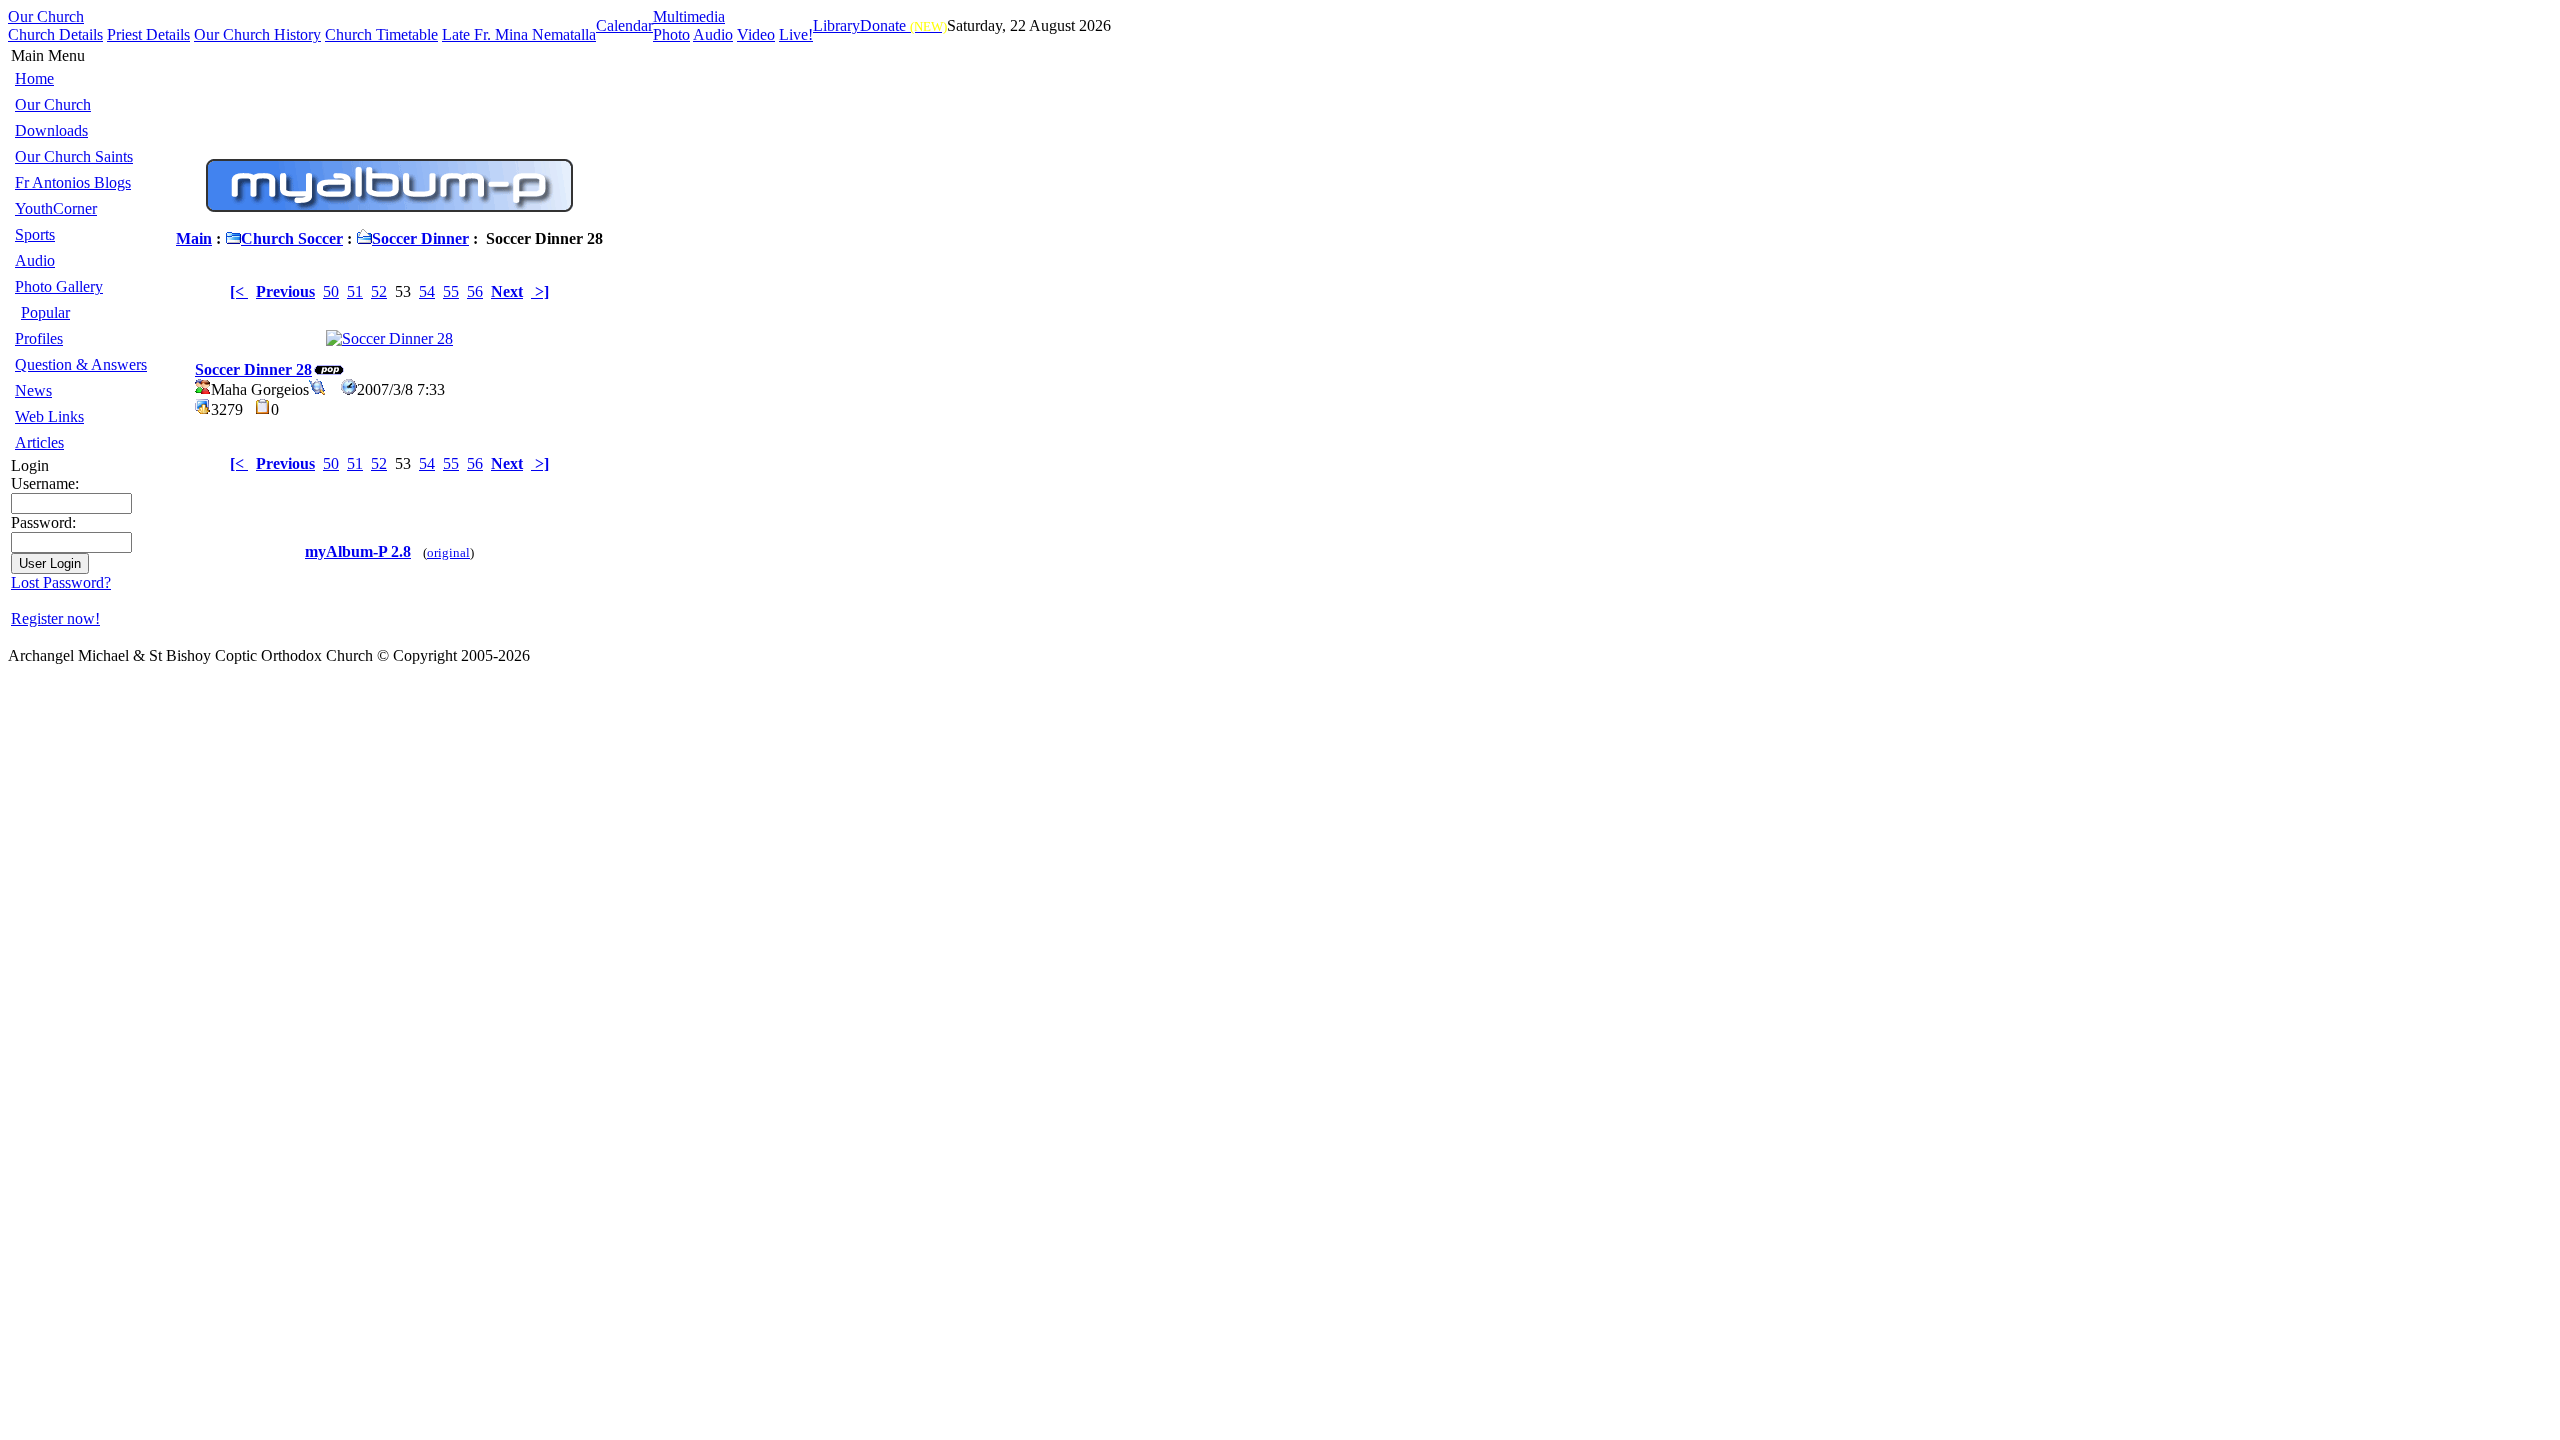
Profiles (39, 338)
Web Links (49, 416)
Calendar (624, 25)
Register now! (55, 618)
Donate (903, 25)
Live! (796, 34)
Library (836, 25)
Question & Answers (81, 364)
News (33, 390)
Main (194, 238)
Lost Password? (61, 582)
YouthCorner (56, 208)
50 (331, 291)
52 (379, 291)
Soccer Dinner (420, 238)
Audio (713, 34)
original (448, 552)
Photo (671, 34)
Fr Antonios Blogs (73, 182)
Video (756, 34)
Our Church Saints (74, 156)
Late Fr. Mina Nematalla (519, 34)
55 (451, 291)
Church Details (55, 34)
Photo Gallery (59, 286)
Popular (45, 312)
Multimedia (689, 16)
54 (427, 291)
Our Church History (257, 34)
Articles (39, 442)
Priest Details (148, 34)
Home (34, 78)
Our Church (46, 16)
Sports (35, 234)
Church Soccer (292, 238)
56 (475, 291)
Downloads (51, 130)
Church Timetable (381, 34)
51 (355, 291)
